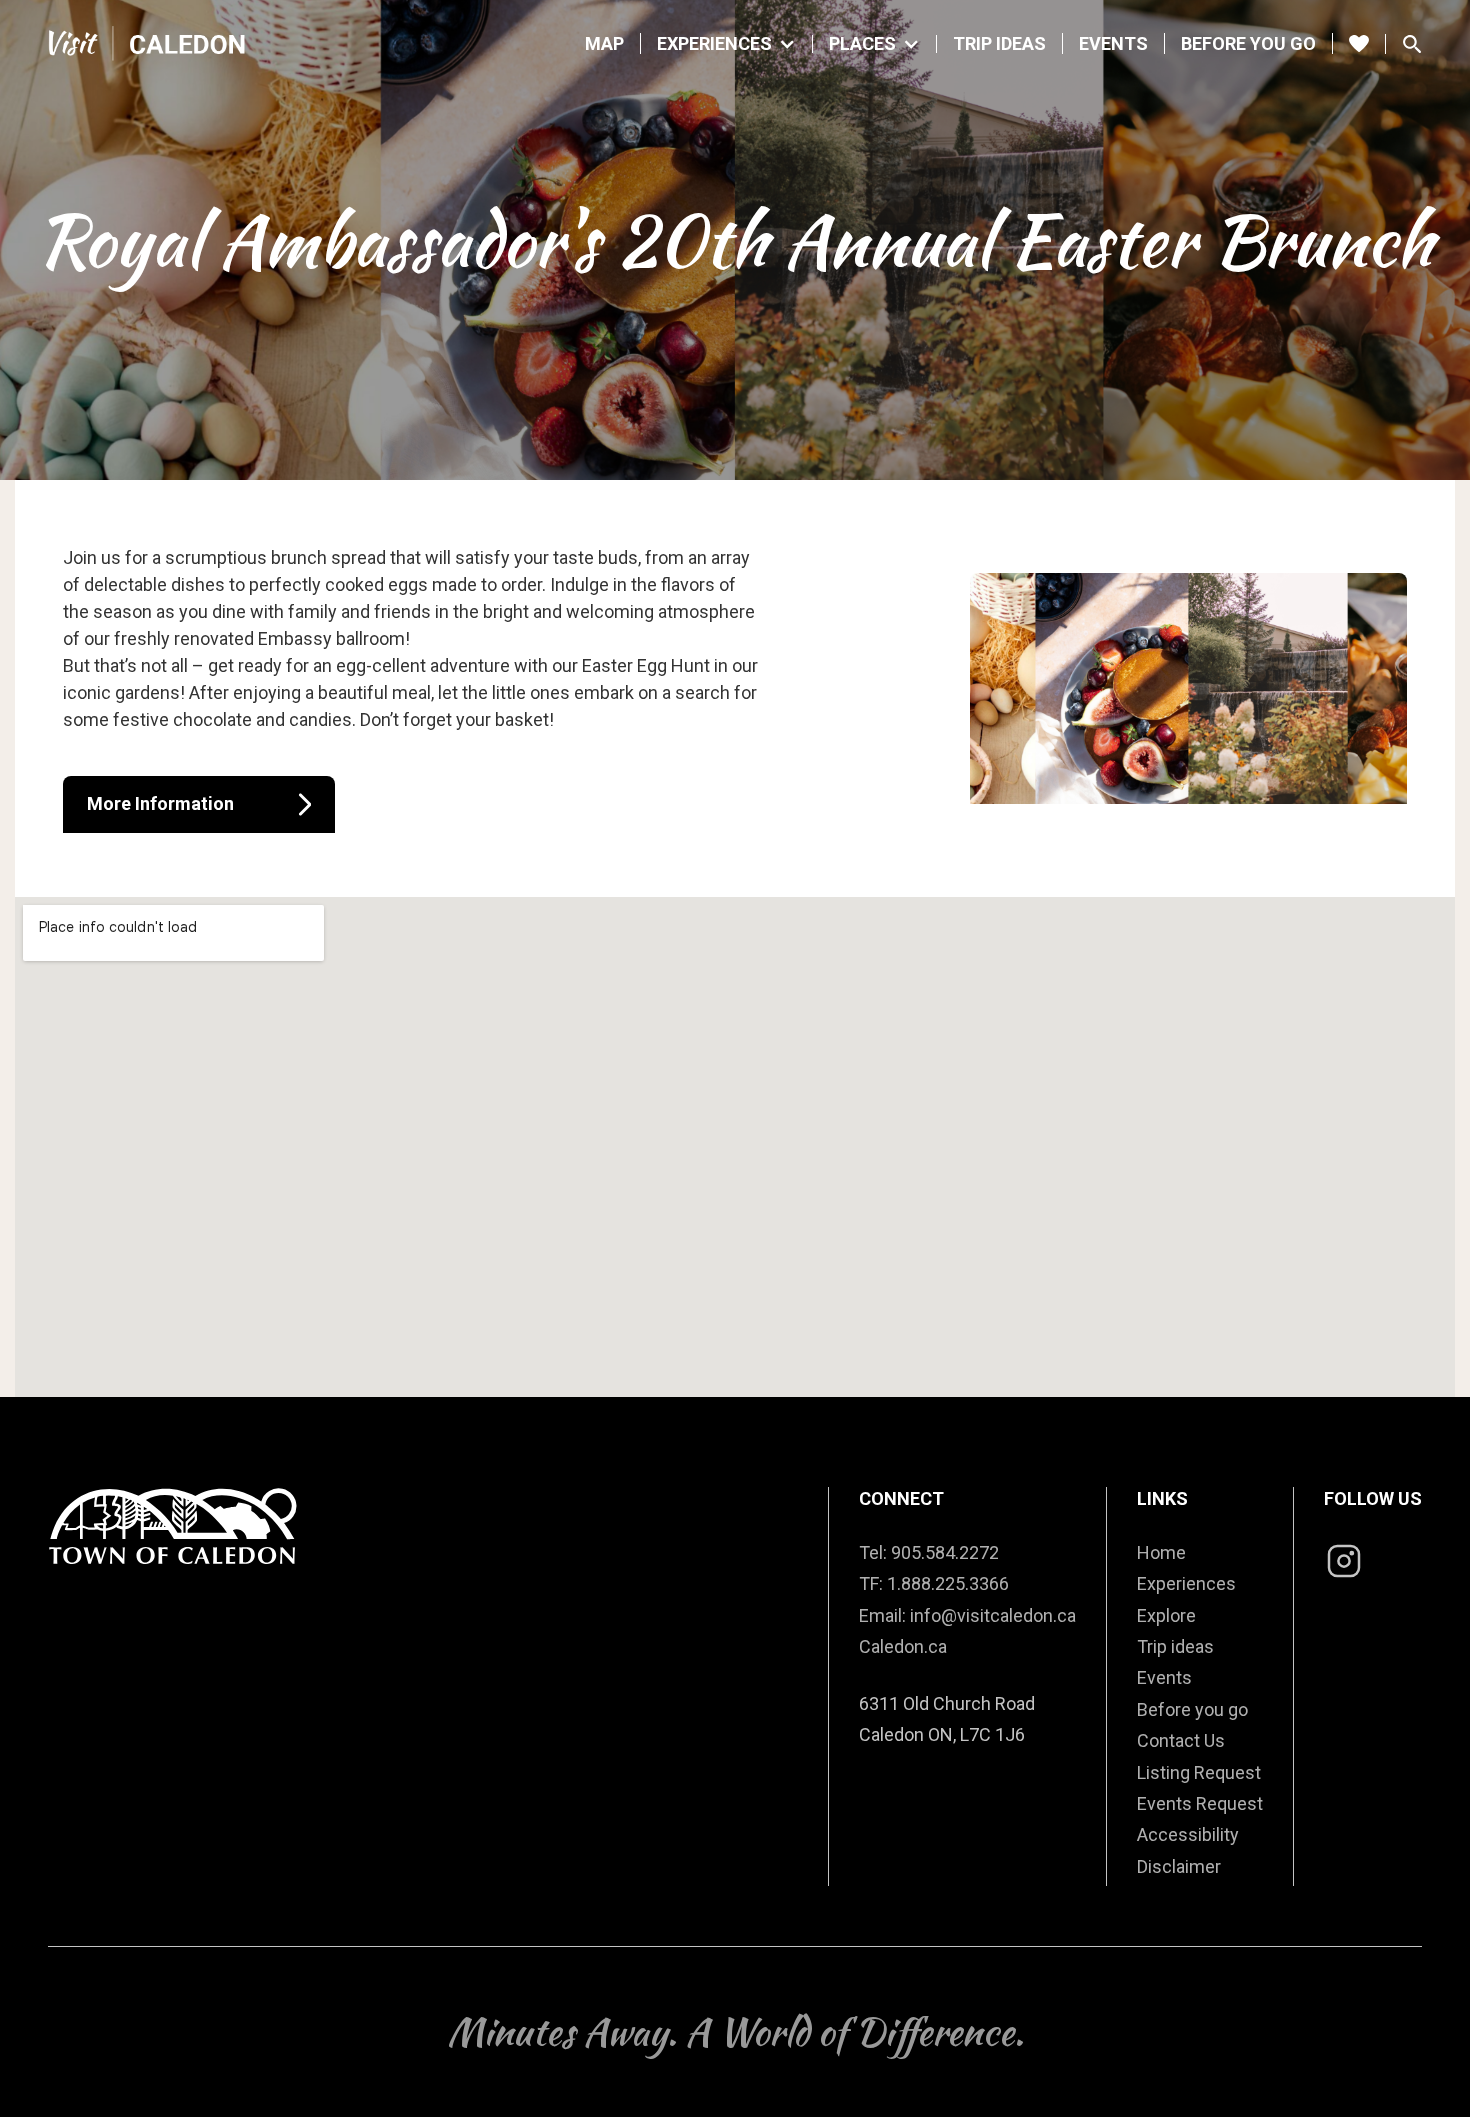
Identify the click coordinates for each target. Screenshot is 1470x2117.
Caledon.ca (903, 1646)
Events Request (1200, 1803)
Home (1161, 1552)
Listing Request (1199, 1772)
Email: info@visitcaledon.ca (967, 1615)
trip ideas (999, 43)
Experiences (714, 44)
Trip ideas (1175, 1646)
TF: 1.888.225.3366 (934, 1583)
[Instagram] (1344, 1563)
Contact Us (1181, 1740)
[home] (148, 43)
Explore (1166, 1615)
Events (1113, 43)
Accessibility (1188, 1834)
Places (862, 44)
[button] (727, 44)
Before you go (1248, 43)
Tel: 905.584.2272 (929, 1552)
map (604, 43)
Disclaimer (1179, 1866)
